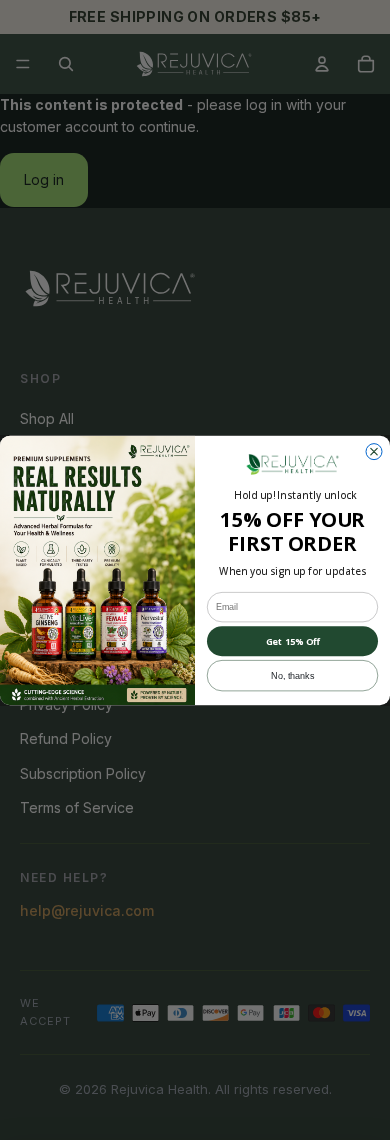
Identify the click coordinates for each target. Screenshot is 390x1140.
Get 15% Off (293, 641)
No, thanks (292, 675)
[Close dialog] (374, 451)
